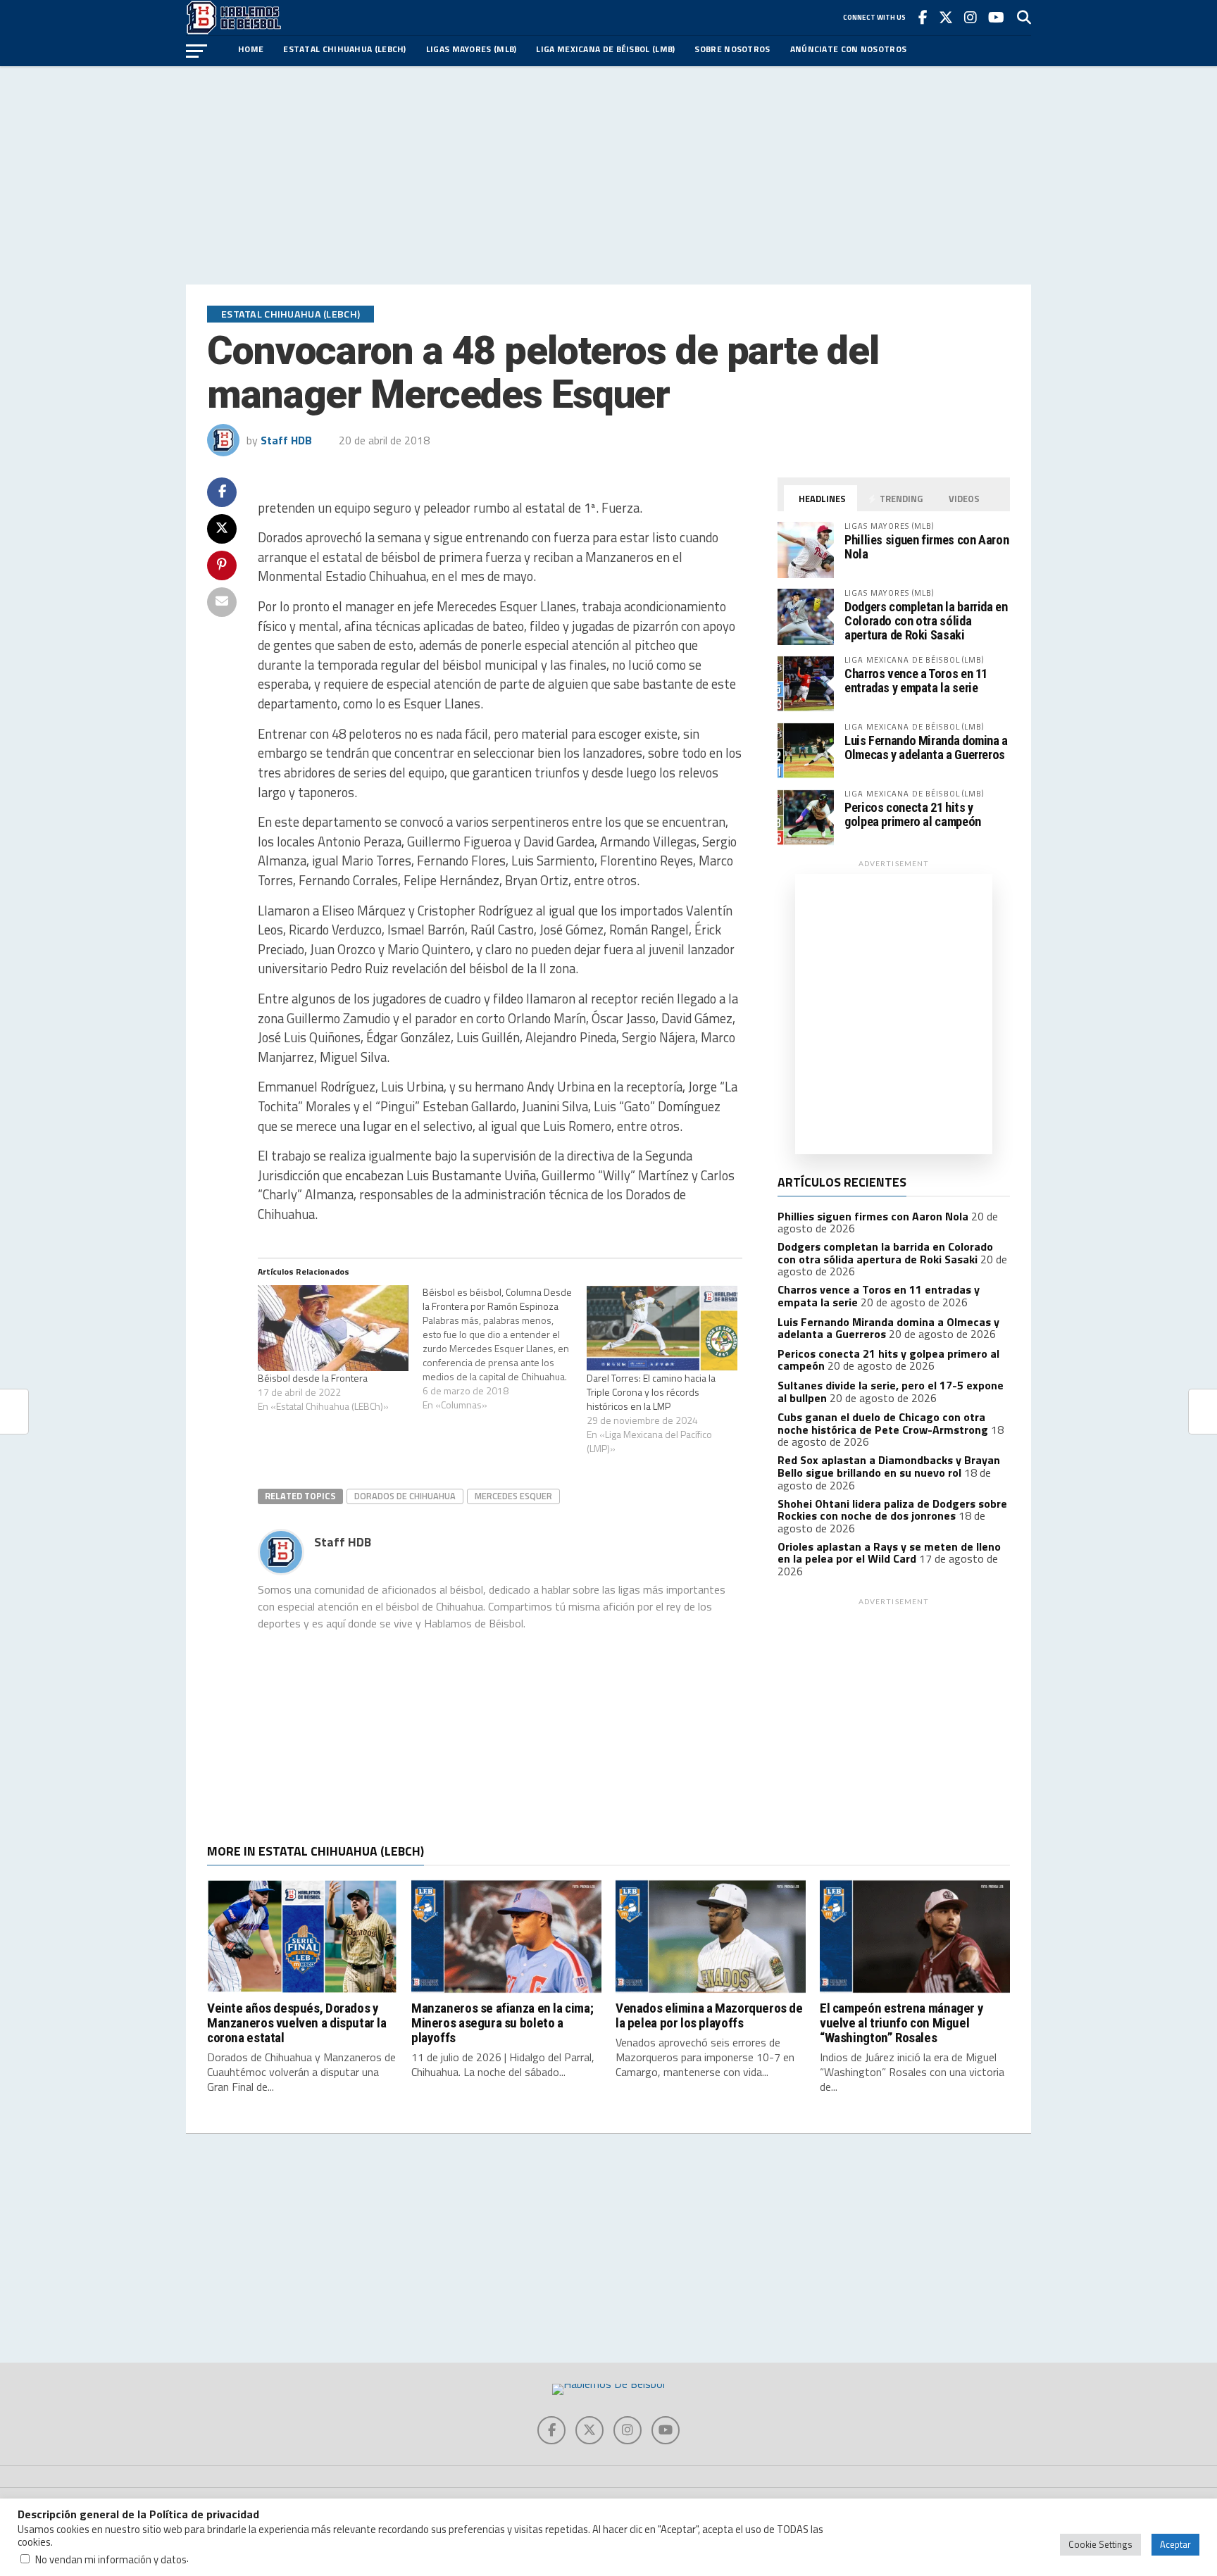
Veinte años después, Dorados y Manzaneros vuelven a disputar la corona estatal (297, 2023)
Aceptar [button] (1175, 2544)
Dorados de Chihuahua (405, 1496)
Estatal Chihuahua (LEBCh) (345, 49)
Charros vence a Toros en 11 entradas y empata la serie (916, 681)
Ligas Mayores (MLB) (472, 49)
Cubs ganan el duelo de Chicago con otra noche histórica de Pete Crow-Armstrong (883, 1423)
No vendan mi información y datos (111, 2559)
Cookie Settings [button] (1100, 2544)
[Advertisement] (608, 175)
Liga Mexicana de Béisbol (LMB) (605, 49)
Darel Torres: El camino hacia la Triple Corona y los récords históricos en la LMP (651, 1392)
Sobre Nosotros (732, 49)
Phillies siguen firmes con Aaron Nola (926, 547)
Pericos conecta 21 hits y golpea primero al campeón (913, 814)
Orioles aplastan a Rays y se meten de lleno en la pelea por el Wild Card (889, 1553)
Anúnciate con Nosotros (849, 49)
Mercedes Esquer (513, 1496)
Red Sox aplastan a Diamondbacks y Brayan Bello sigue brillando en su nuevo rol (889, 1466)
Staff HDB (286, 440)
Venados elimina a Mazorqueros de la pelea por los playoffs (709, 2015)
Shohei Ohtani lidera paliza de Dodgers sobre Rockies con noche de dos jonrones (892, 1510)
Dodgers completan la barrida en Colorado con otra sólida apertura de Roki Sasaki (926, 621)
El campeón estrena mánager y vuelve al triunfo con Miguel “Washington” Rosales (901, 2023)
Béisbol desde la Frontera (313, 1378)
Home (251, 49)
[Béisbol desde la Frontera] (333, 1328)
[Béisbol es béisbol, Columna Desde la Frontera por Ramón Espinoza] (505, 1349)
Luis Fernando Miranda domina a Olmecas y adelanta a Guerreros (926, 748)
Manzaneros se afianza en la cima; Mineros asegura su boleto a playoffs (502, 2023)
